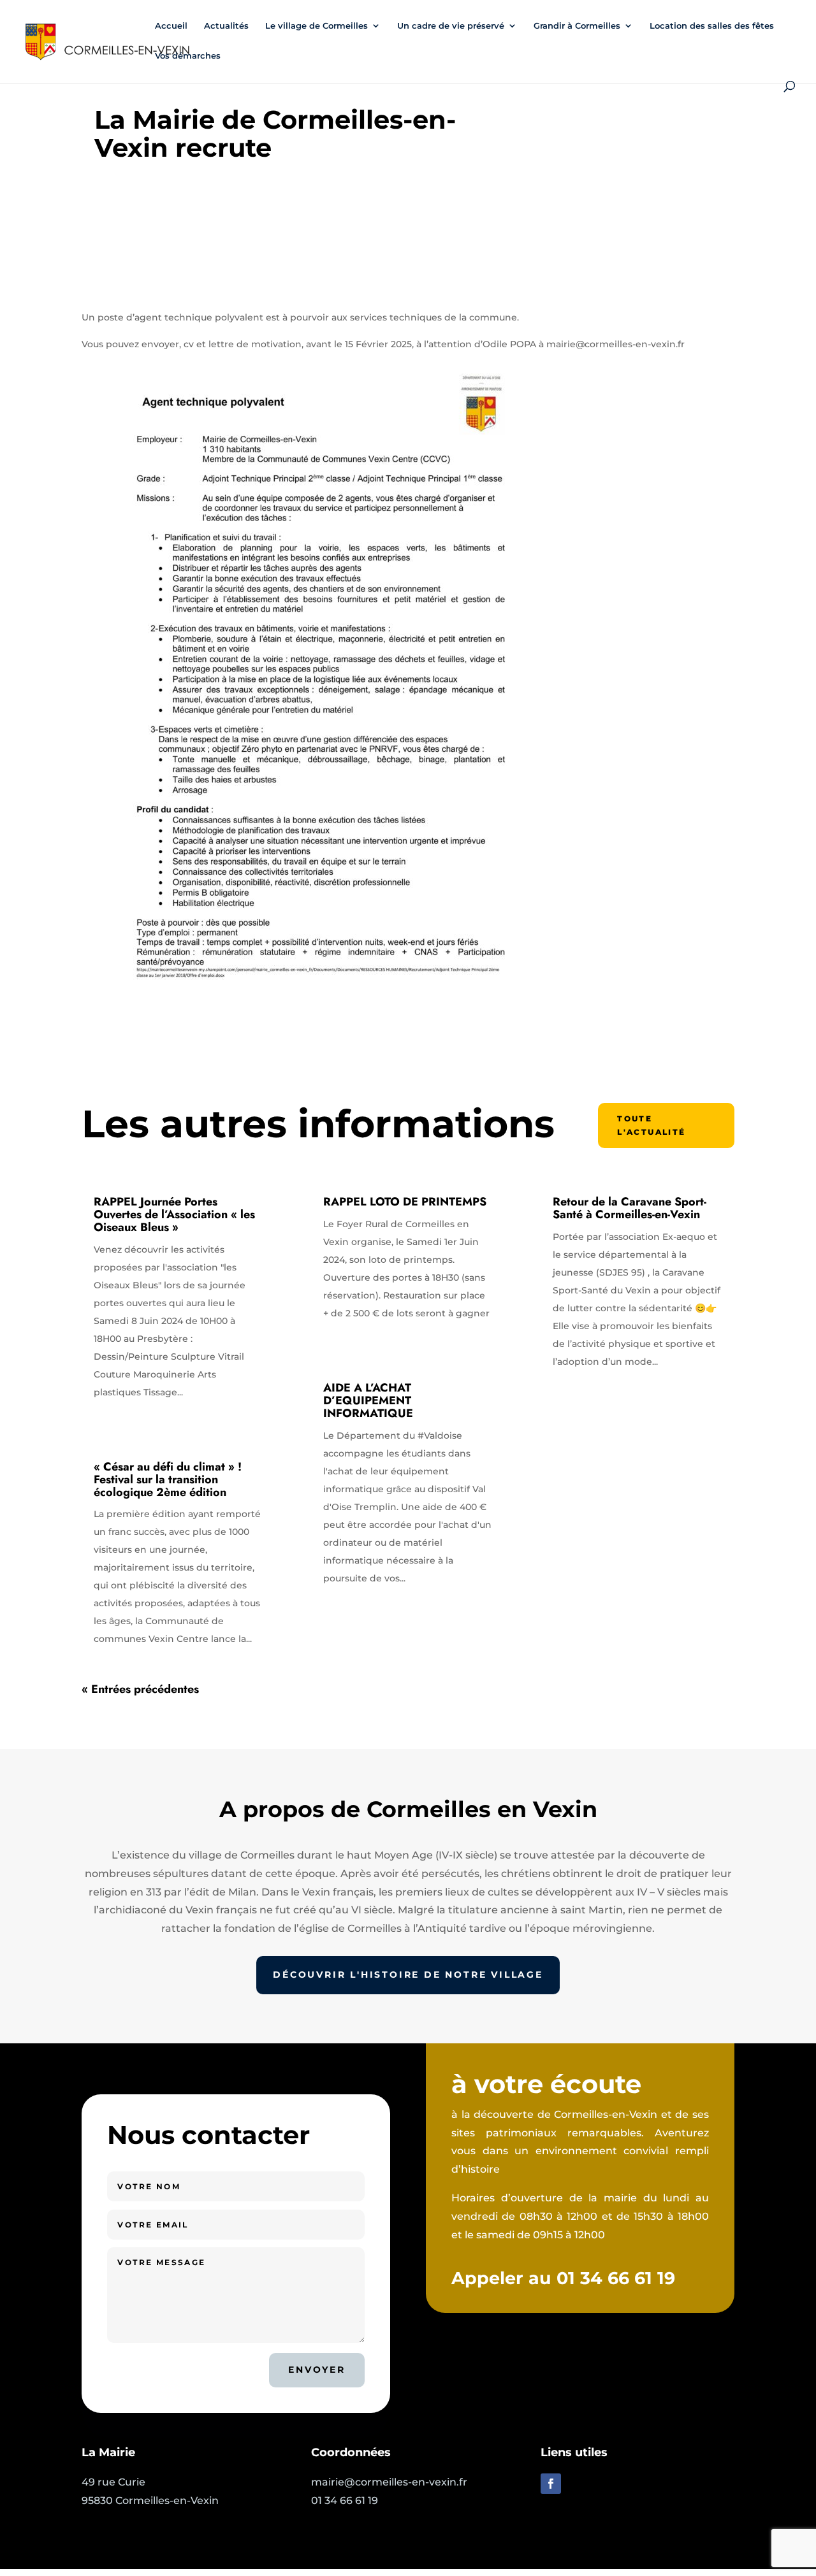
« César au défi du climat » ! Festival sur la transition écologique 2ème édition (168, 1479)
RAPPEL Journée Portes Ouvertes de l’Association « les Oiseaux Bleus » (174, 1214)
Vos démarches (188, 56)
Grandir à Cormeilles (577, 26)
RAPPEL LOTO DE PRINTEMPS (405, 1202)
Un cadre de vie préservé (451, 26)
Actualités (226, 26)
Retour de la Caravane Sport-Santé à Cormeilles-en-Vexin (630, 1208)
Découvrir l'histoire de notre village (408, 1975)
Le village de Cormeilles (317, 26)
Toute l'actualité (651, 1125)
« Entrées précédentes (140, 1689)
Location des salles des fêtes (712, 26)
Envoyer (317, 2370)
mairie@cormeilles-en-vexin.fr (389, 2482)
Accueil (171, 26)
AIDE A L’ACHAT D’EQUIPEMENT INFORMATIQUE (368, 1400)
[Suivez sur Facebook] (551, 2484)
